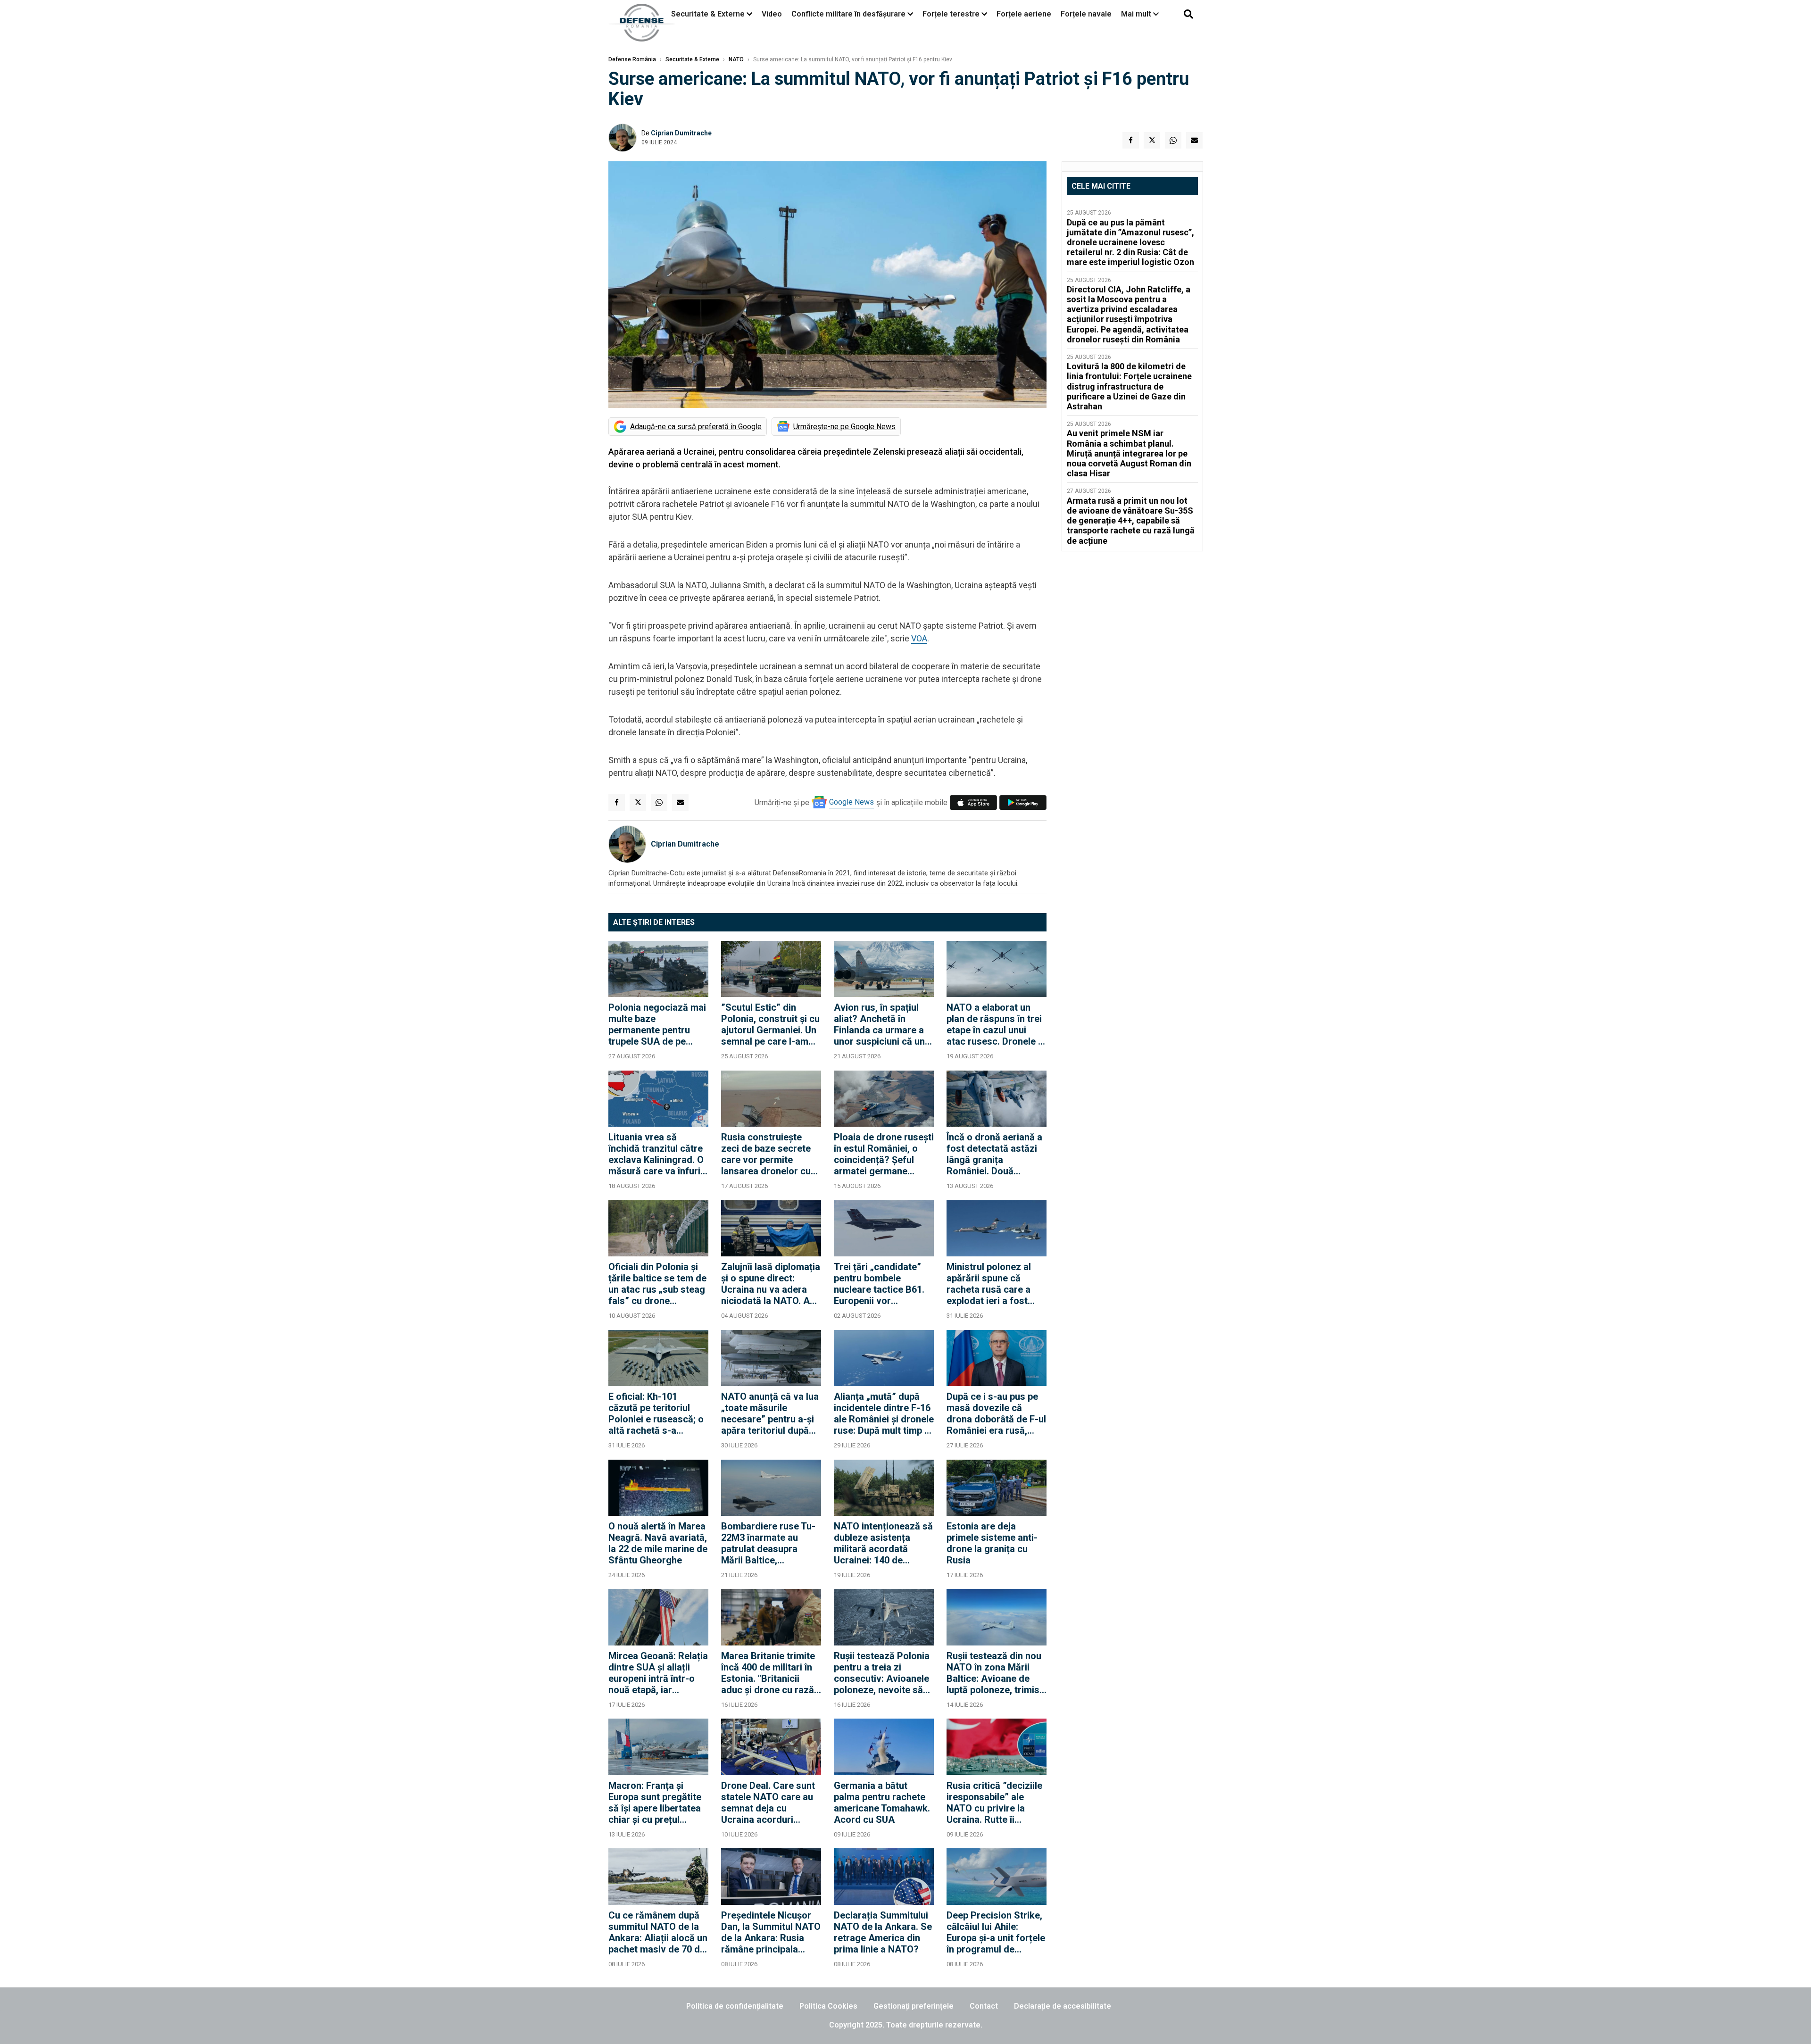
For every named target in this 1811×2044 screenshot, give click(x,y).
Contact (984, 2006)
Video (772, 14)
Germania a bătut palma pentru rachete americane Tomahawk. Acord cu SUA (882, 1803)
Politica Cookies (828, 2006)
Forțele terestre (951, 14)
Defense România (632, 59)
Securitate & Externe (708, 14)
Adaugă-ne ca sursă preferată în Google (696, 427)
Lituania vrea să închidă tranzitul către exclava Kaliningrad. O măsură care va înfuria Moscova (657, 1154)
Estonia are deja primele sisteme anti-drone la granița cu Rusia (992, 1543)
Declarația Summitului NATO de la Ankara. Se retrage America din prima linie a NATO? (883, 1932)
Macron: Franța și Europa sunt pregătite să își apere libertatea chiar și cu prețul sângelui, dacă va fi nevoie (655, 1803)
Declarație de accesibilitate (1063, 2006)
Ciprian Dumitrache (681, 133)
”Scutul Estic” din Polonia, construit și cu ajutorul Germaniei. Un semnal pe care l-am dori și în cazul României (770, 1024)
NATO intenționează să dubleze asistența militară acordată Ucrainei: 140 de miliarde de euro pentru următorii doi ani (883, 1543)
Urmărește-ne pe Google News (844, 427)
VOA (919, 638)
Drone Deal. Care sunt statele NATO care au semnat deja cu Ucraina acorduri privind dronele (768, 1803)
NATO (736, 59)
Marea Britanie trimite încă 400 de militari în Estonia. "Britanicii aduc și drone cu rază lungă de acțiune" (768, 1673)
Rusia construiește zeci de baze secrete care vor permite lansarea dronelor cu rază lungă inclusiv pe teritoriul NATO (768, 1154)
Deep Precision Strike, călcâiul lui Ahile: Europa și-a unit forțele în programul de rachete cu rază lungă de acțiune (996, 1932)
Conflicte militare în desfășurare (848, 14)
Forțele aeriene (1024, 14)
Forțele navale (1086, 14)
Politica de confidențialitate (735, 2006)
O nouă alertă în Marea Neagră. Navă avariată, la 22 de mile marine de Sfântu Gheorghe (658, 1543)
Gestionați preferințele (914, 2006)
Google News (852, 802)
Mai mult (1137, 14)
